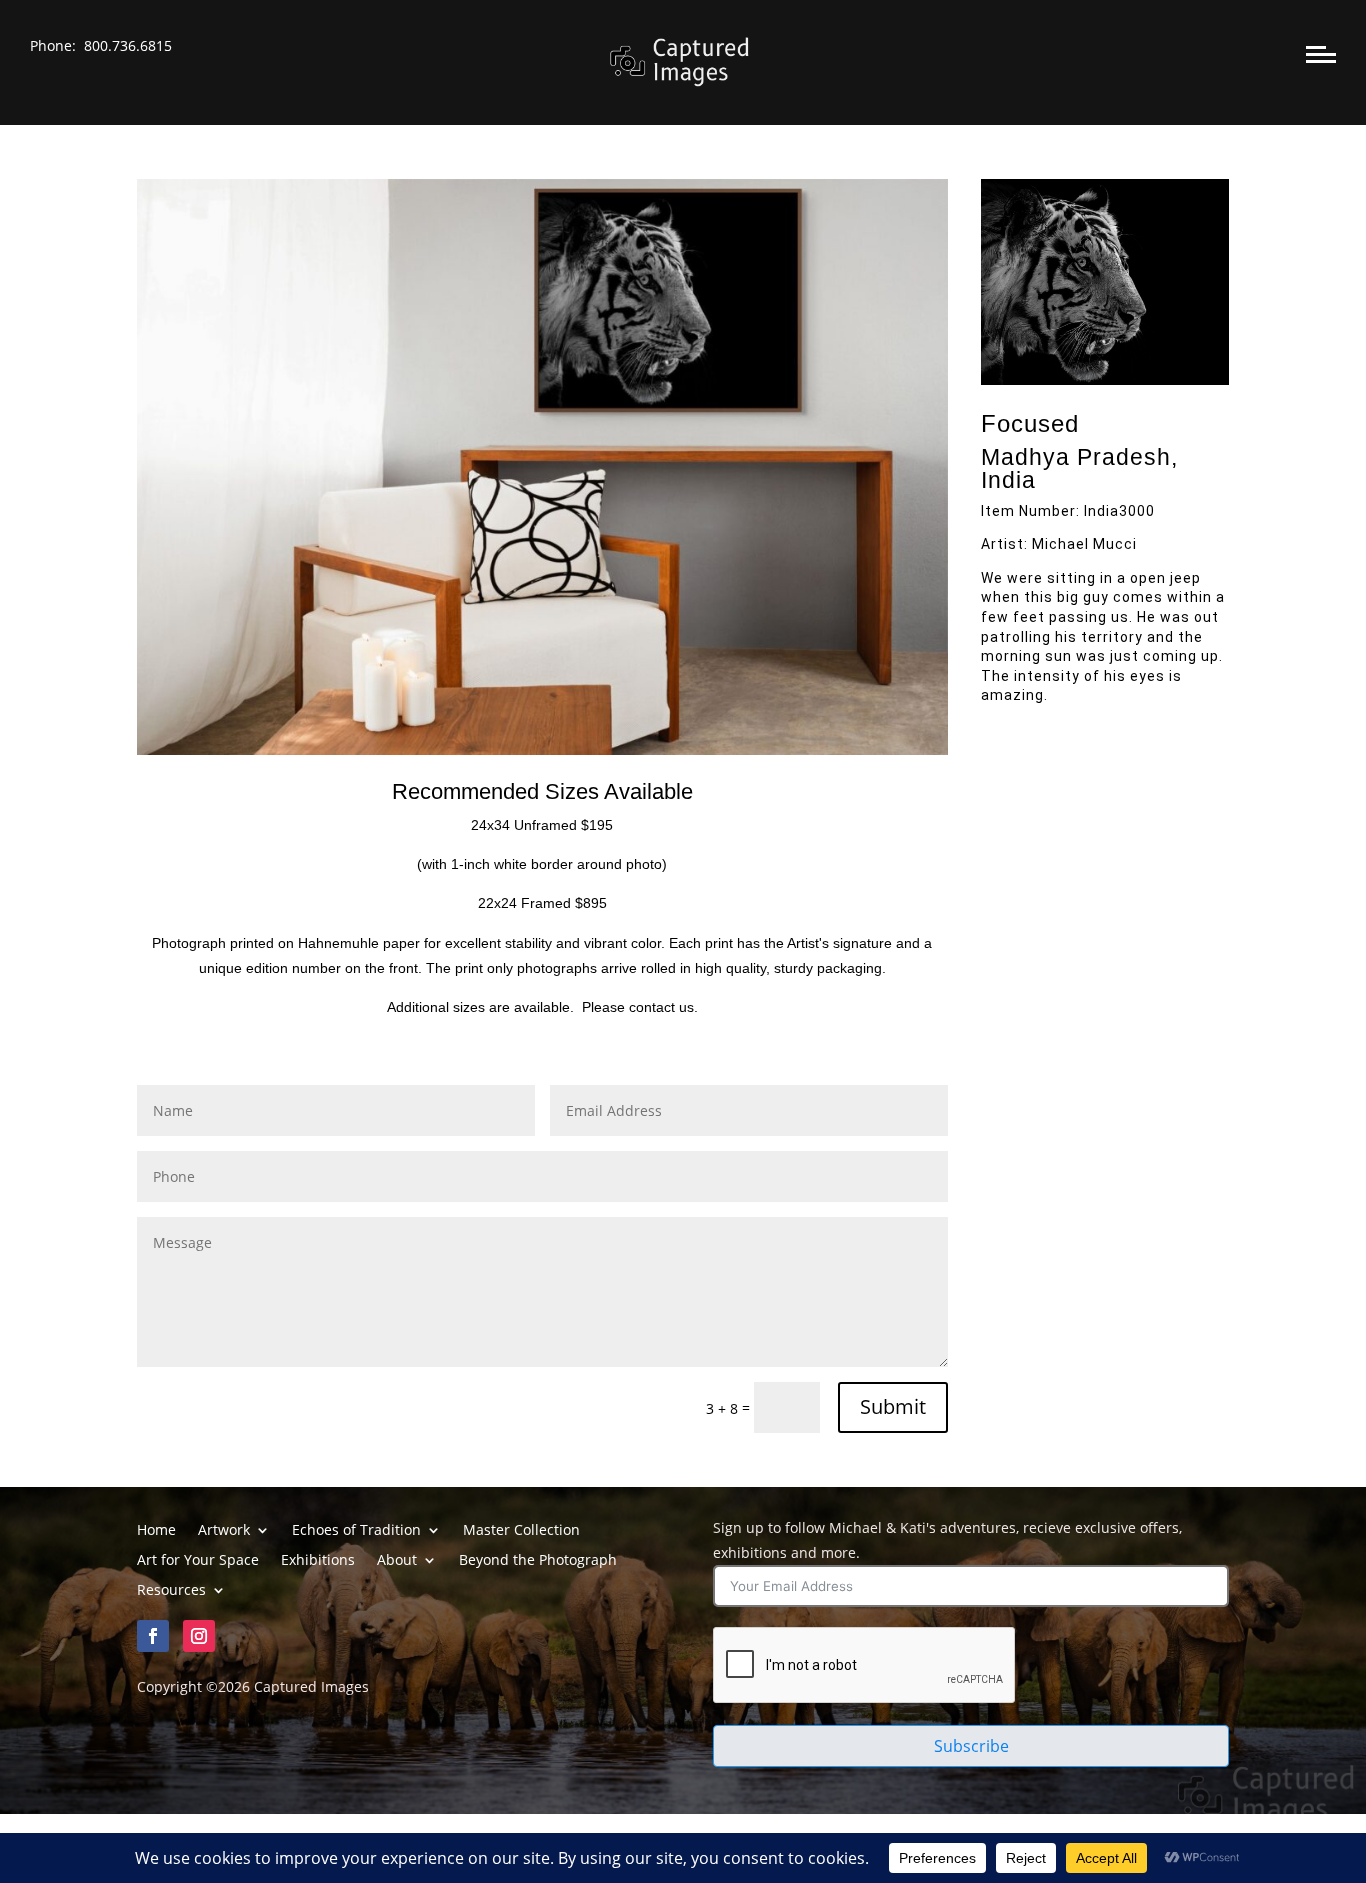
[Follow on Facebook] (153, 1636)
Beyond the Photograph (538, 1561)
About (397, 1561)
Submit (893, 1406)
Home (156, 1531)
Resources (171, 1591)
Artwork (224, 1531)
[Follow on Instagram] (199, 1636)
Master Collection (521, 1531)
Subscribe (971, 1746)
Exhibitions (318, 1561)
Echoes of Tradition (356, 1531)
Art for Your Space (198, 1561)
